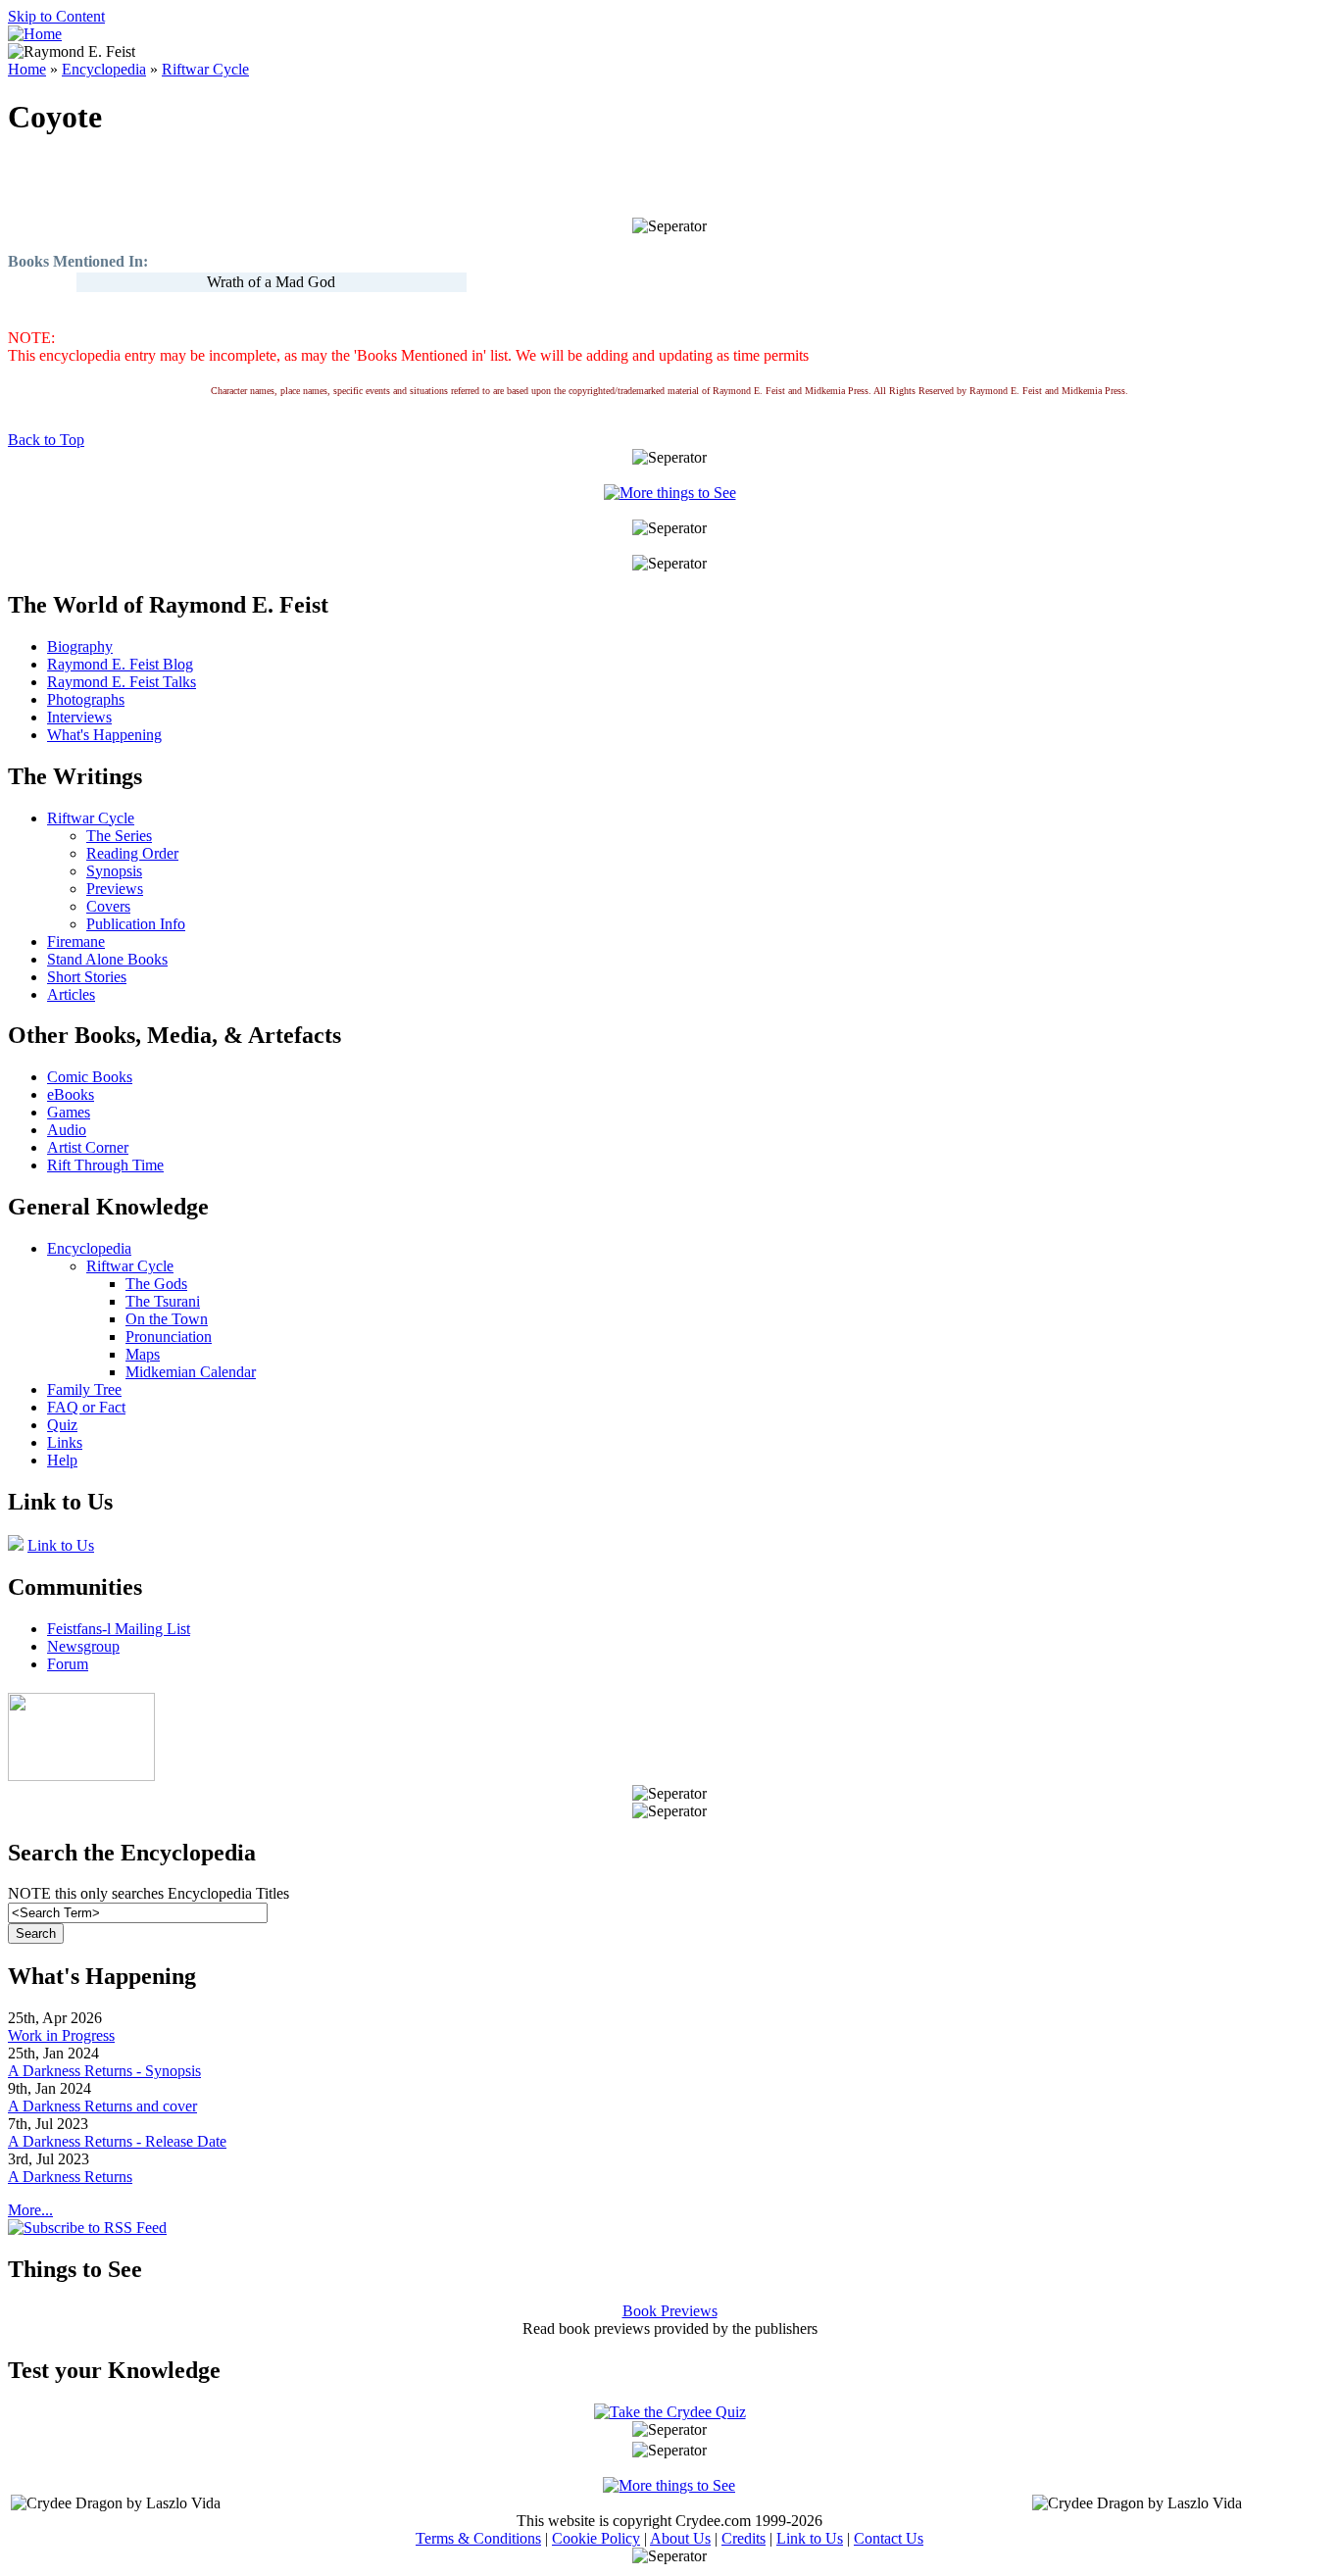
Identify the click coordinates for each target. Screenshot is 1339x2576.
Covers (108, 906)
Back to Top (46, 440)
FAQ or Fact (86, 1407)
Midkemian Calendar (191, 1372)
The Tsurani (163, 1301)
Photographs (86, 699)
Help (62, 1460)
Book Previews (670, 2311)
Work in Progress (61, 2035)
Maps (143, 1354)
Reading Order (132, 853)
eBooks (71, 1094)
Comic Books (90, 1077)
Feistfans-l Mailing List (119, 1629)
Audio (67, 1130)
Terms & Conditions (478, 2538)
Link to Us (61, 1545)
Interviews (79, 717)
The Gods (156, 1284)
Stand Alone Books (107, 959)
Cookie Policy (596, 2538)
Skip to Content (56, 16)
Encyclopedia (104, 69)
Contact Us (889, 2538)
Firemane (76, 941)
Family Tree (84, 1389)
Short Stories (87, 977)
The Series (119, 836)
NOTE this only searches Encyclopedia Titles (149, 1893)
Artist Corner (88, 1147)
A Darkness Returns (70, 2177)
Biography (80, 646)
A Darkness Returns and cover (102, 2106)
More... (30, 2210)
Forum (68, 1664)
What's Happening (104, 735)
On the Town (167, 1319)
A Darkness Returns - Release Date (117, 2141)
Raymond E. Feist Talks (122, 682)
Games (69, 1112)
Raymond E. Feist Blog (120, 664)
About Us (680, 2538)
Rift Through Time (105, 1165)
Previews (115, 889)
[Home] (35, 34)
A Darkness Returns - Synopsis (104, 2071)
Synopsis (114, 871)
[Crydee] (81, 1776)
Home (27, 69)
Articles (71, 994)
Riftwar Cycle (205, 69)
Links (65, 1442)
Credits (744, 2538)
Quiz (62, 1425)
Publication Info (136, 924)
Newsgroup (83, 1646)
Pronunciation (169, 1337)
